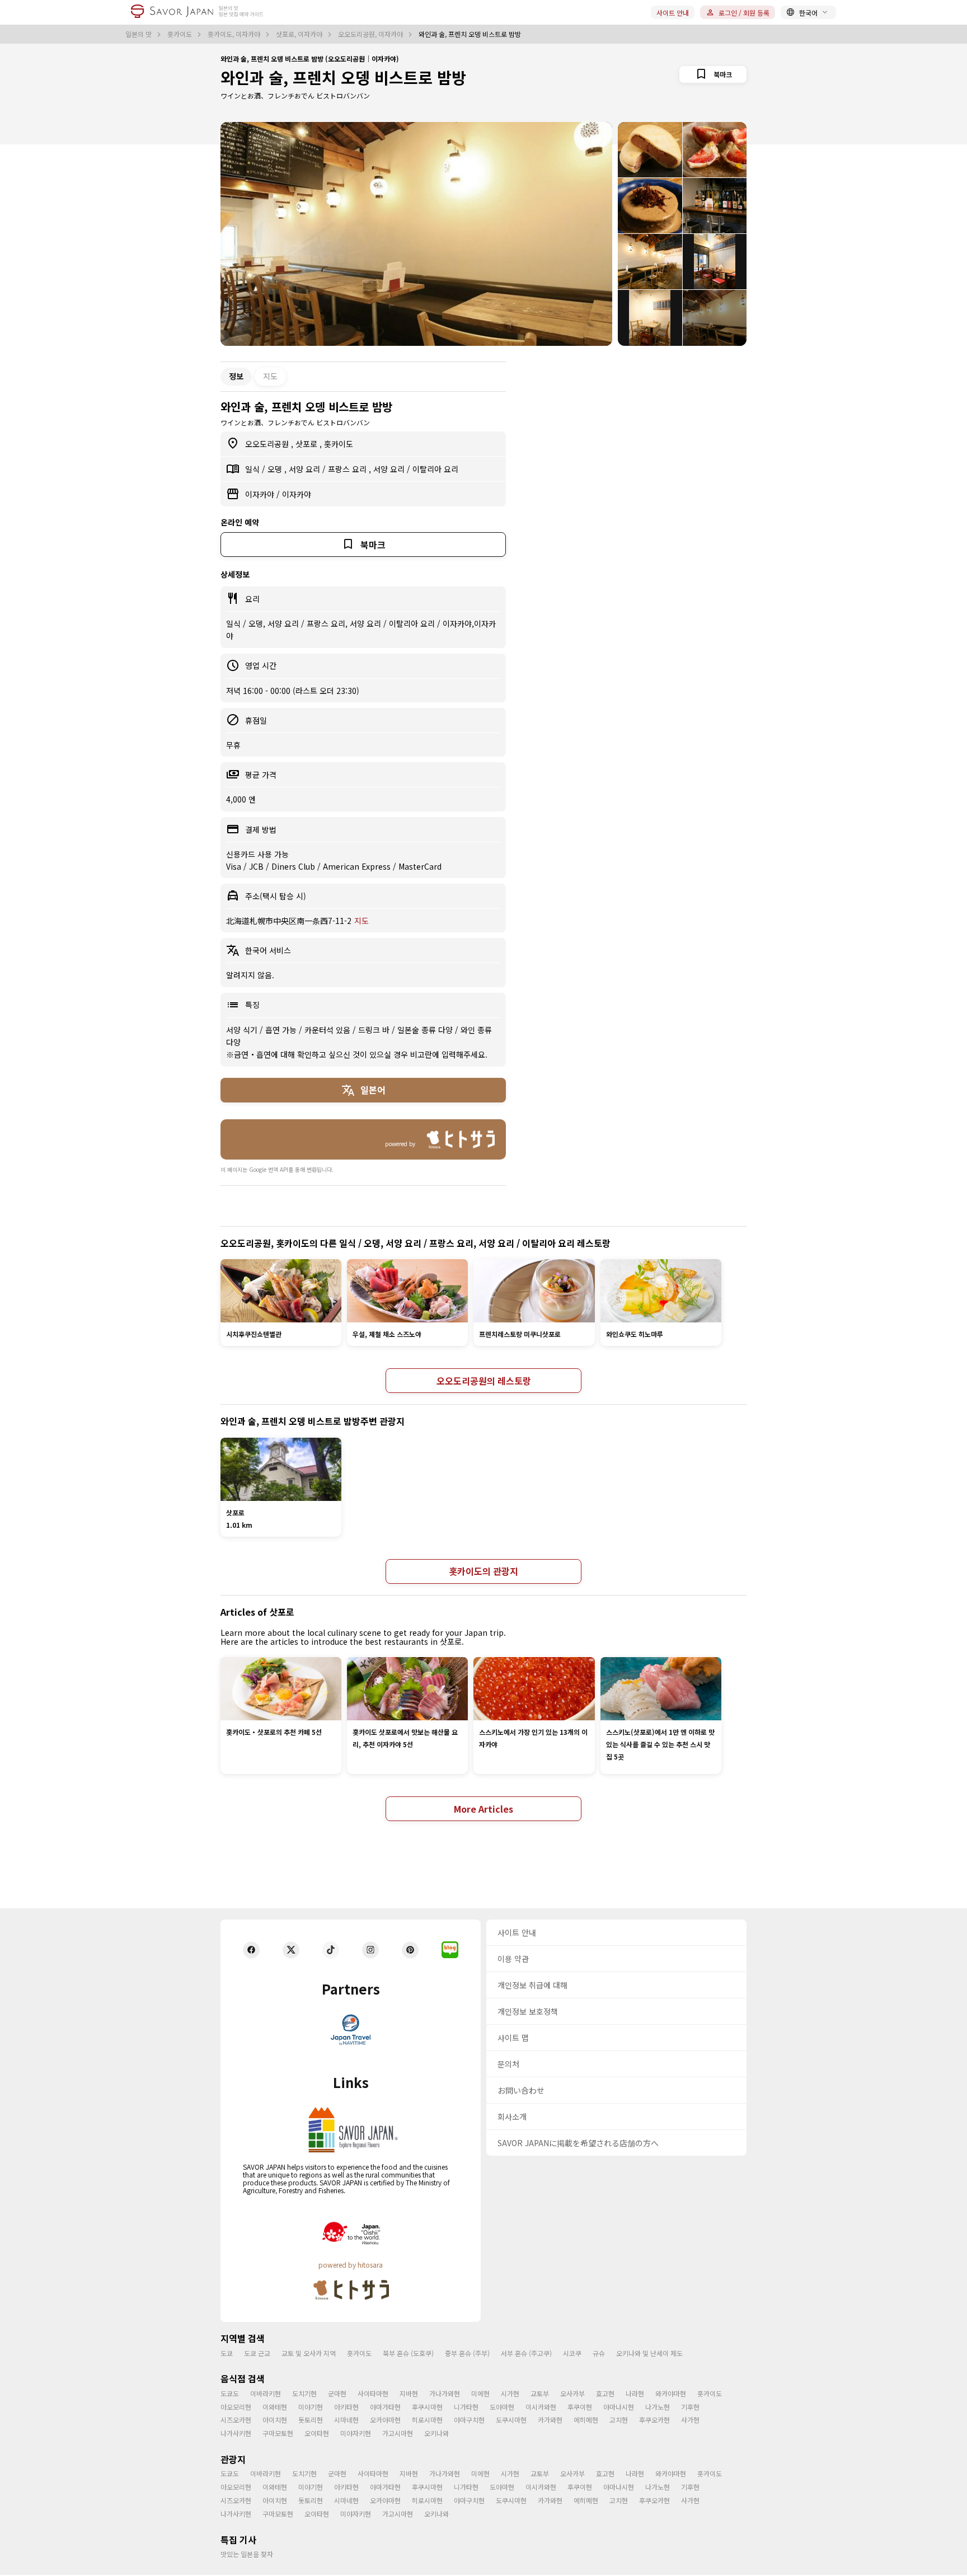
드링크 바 (375, 1030)
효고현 (605, 2393)
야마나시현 (619, 2407)
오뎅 (276, 469)
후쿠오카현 (654, 2420)
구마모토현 (278, 2433)
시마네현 (346, 2420)
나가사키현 (236, 2433)
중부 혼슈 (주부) (467, 2353)
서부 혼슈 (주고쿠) (526, 2353)
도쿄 (227, 2353)
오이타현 (317, 2433)
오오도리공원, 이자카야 (371, 34)
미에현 (480, 2393)
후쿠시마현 (427, 2407)
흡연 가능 (282, 1030)
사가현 (690, 2420)
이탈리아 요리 (435, 469)
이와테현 (275, 2407)
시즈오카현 (236, 2420)
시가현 (510, 2393)
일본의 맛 (139, 34)
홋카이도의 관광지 (483, 1571)
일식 (254, 469)
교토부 (540, 2393)
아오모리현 (236, 2407)
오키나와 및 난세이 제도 (649, 2353)
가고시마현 (398, 2433)
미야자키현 (356, 2433)
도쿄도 (230, 2393)
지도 (270, 376)
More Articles (483, 1809)
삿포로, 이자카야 (300, 34)
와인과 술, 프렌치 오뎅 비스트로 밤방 (343, 77)
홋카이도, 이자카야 (235, 34)
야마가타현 (385, 2407)
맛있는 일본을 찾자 (247, 2554)
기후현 (690, 2407)
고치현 (619, 2420)
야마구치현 (469, 2420)
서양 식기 (243, 1030)
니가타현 (466, 2407)
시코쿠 (572, 2353)
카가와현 (550, 2420)
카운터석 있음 (328, 1030)
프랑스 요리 (348, 469)
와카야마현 (671, 2393)
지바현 (409, 2393)
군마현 (337, 2393)
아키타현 (346, 2407)
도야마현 (502, 2407)
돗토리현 (311, 2420)
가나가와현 (445, 2393)
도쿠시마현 (511, 2420)
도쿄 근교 (257, 2353)
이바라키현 (266, 2393)
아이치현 (275, 2420)
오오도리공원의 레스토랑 (484, 1381)
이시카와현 (541, 2407)
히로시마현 (427, 2420)
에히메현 (586, 2420)
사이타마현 (373, 2393)
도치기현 (304, 2393)
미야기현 (311, 2407)
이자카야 (261, 494)
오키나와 (436, 2433)
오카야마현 (385, 2420)
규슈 (599, 2353)
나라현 (635, 2393)
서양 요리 (306, 469)
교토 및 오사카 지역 (309, 2353)
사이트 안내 (673, 13)
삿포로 (308, 444)
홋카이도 (180, 34)
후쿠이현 (580, 2407)
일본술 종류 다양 (426, 1030)
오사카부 (572, 2393)
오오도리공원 (268, 444)
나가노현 (658, 2407)
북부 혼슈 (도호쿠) (408, 2353)
